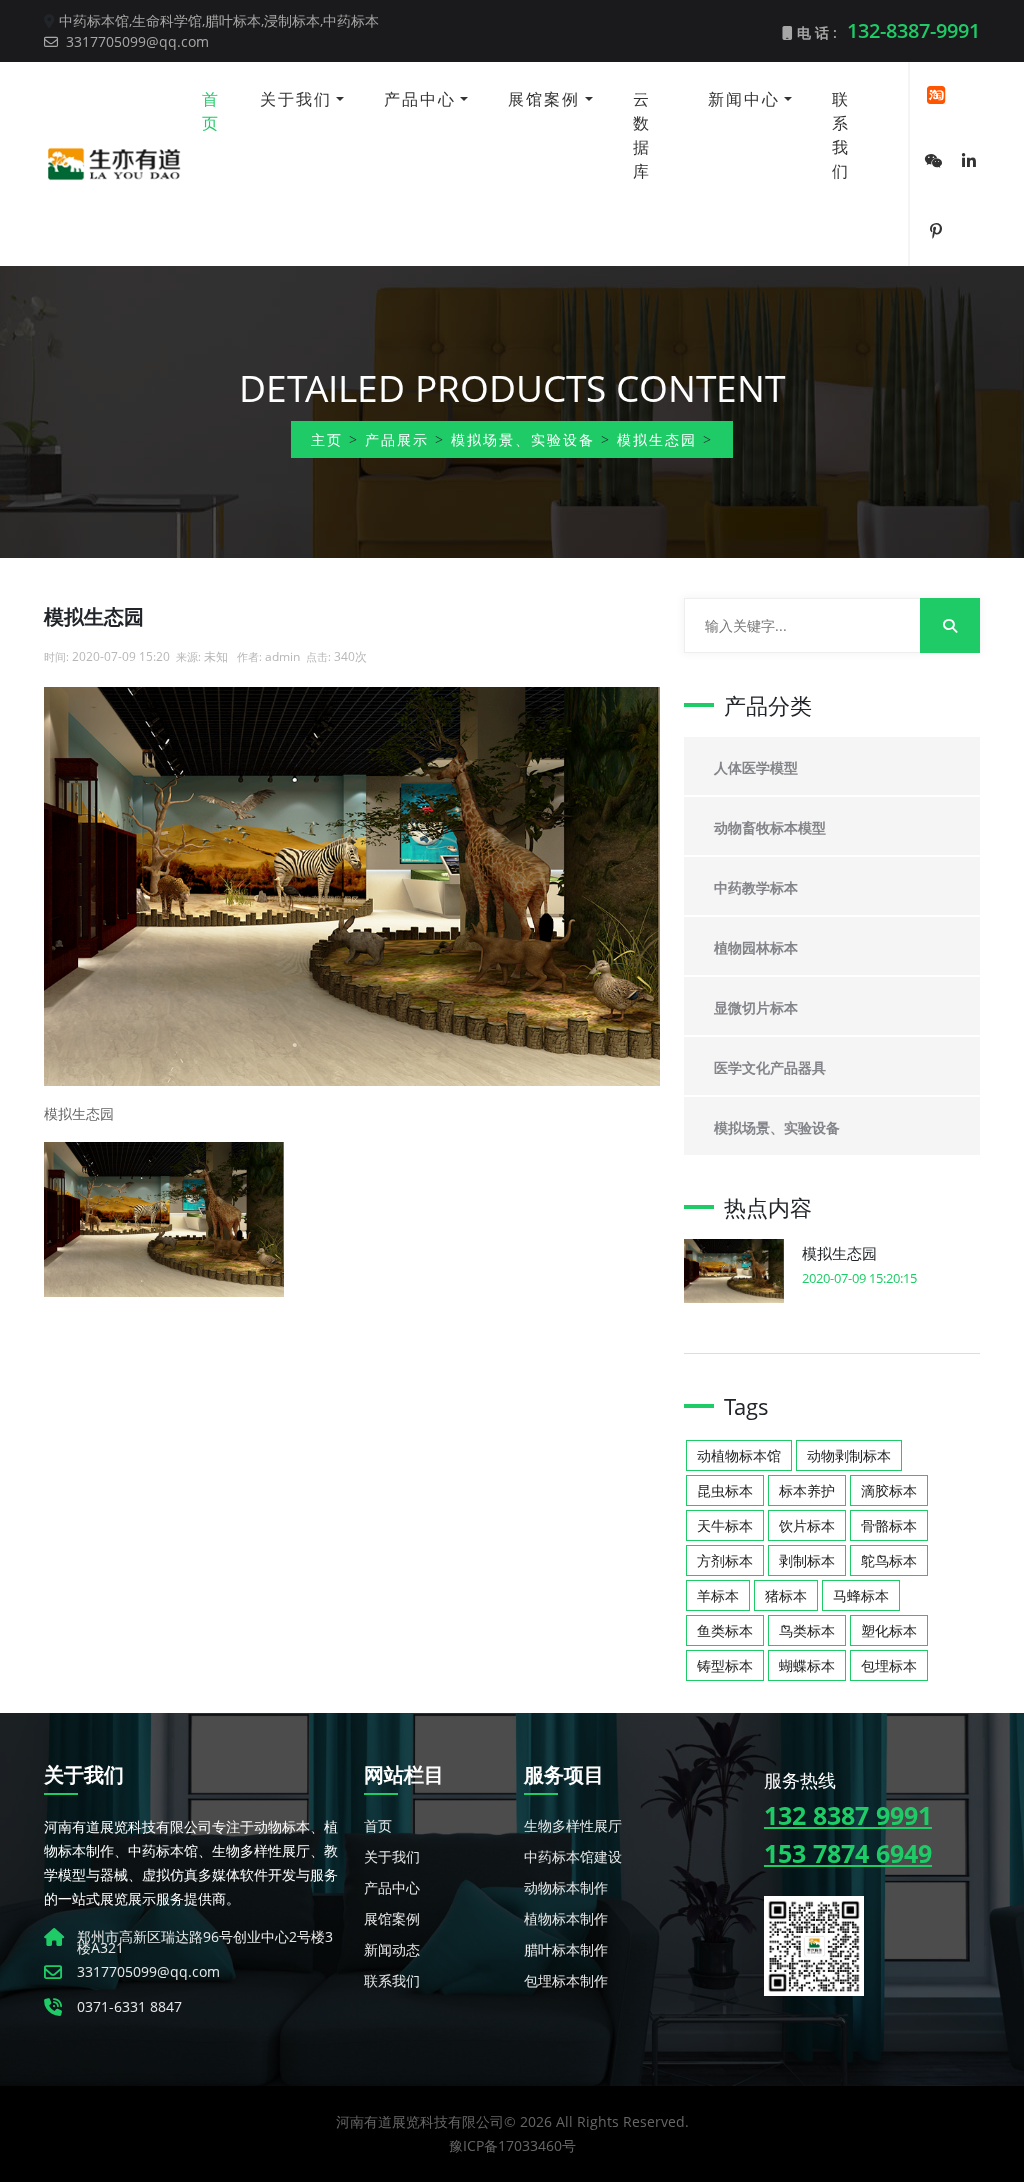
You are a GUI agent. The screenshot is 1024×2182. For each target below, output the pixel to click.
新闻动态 (392, 1949)
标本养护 (807, 1490)
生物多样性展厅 (573, 1825)
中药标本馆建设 (573, 1856)
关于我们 (296, 99)
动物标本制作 (566, 1887)
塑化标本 (889, 1630)
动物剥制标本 (849, 1455)
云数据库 (642, 135)
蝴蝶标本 (807, 1665)
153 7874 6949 (848, 1853)
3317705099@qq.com (135, 41)
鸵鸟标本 (889, 1560)
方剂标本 (725, 1560)
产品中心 (420, 99)
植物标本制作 (566, 1918)
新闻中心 (744, 99)
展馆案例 (544, 99)
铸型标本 (725, 1665)
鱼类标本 (725, 1630)
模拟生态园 (657, 439)
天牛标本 (725, 1525)
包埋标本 (889, 1665)
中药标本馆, (95, 20)
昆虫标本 (725, 1490)
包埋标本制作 (566, 1980)
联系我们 (841, 135)
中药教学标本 (756, 887)
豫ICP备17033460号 (512, 2145)
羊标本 (718, 1595)
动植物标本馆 (739, 1455)
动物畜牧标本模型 (770, 827)
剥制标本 (807, 1560)
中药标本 (351, 20)
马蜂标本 (861, 1595)
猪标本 (786, 1595)
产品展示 (397, 439)
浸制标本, (293, 20)
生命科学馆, (168, 20)
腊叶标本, (234, 20)
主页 (327, 439)
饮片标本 (807, 1525)
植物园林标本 (756, 947)
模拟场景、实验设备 (523, 439)
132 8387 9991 (848, 1815)
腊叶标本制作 (566, 1949)
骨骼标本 (889, 1525)
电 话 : (886, 30)
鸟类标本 (807, 1630)
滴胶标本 (889, 1490)
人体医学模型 (756, 767)
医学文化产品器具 (770, 1067)
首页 (211, 111)
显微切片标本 (756, 1007)
